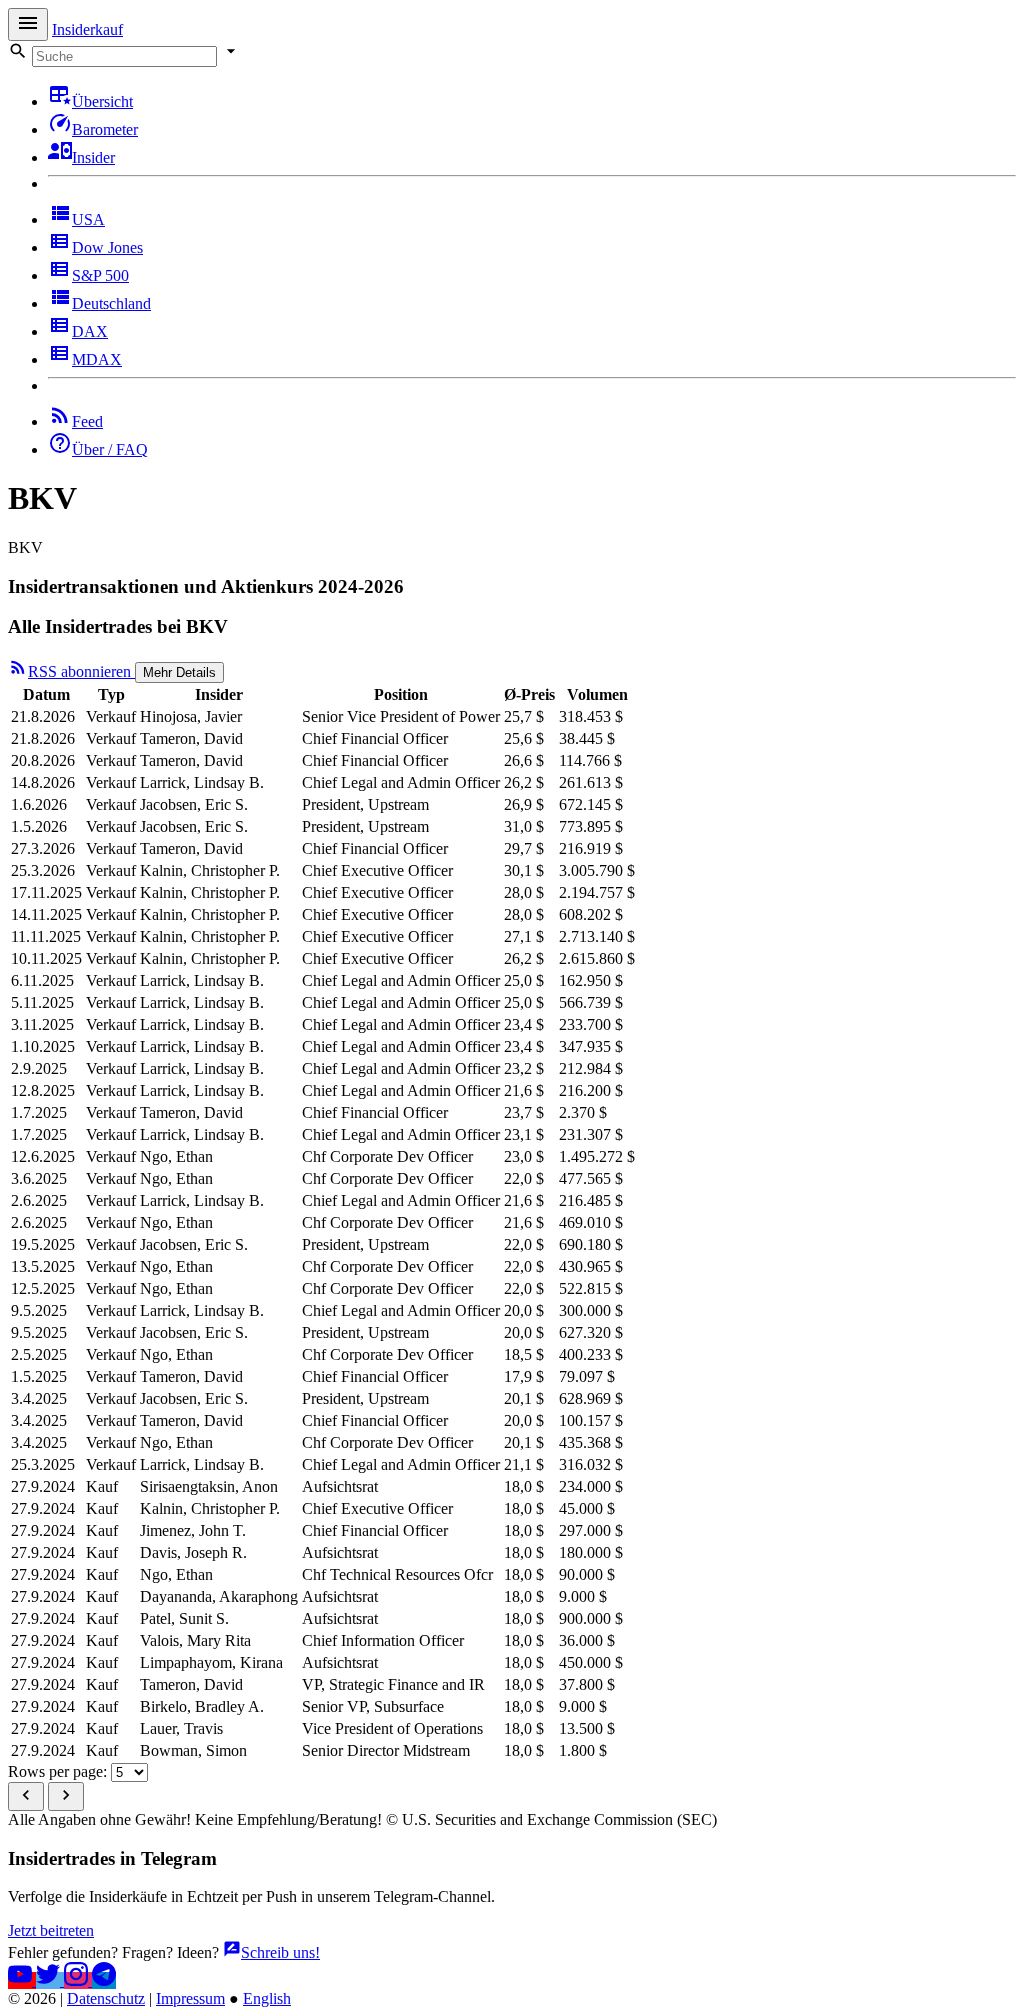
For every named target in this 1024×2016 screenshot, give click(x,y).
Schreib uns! (280, 1952)
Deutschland (111, 303)
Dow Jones (107, 247)
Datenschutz (106, 1998)
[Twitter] (50, 1980)
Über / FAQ (110, 449)
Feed (87, 421)
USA (88, 219)
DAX (90, 331)
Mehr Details (179, 672)
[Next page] (66, 1796)
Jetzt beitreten (51, 1930)
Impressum (190, 1998)
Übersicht (102, 101)
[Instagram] (78, 1980)
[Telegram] (104, 1980)
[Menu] (28, 24)
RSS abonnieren (81, 671)
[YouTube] (22, 1980)
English (267, 1998)
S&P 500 (100, 275)
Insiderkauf (87, 29)
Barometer (105, 129)
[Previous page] (26, 1796)
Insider (93, 157)
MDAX (97, 359)
